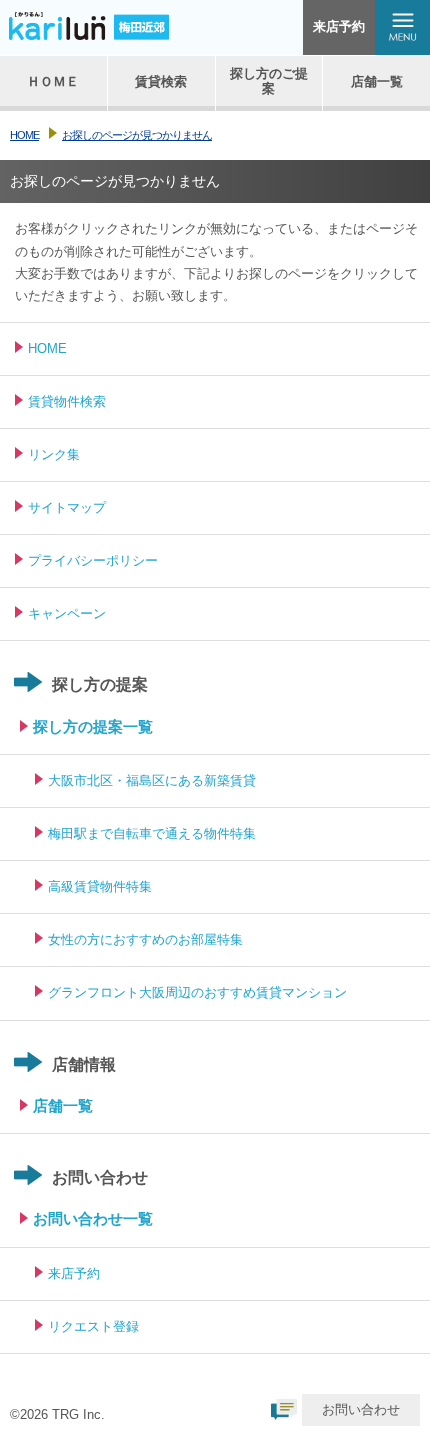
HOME (47, 348)
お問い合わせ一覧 (93, 1218)
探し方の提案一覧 (93, 726)
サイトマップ (67, 507)
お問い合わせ (361, 1409)
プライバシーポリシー (93, 560)
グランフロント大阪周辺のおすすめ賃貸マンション (197, 992)
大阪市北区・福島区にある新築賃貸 (152, 780)
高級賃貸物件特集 (100, 886)
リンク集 (54, 454)
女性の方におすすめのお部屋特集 (145, 939)
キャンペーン (67, 613)
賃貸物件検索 (67, 401)
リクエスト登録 (93, 1326)
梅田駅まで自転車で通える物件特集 (152, 833)
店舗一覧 (63, 1105)
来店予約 (339, 26)
